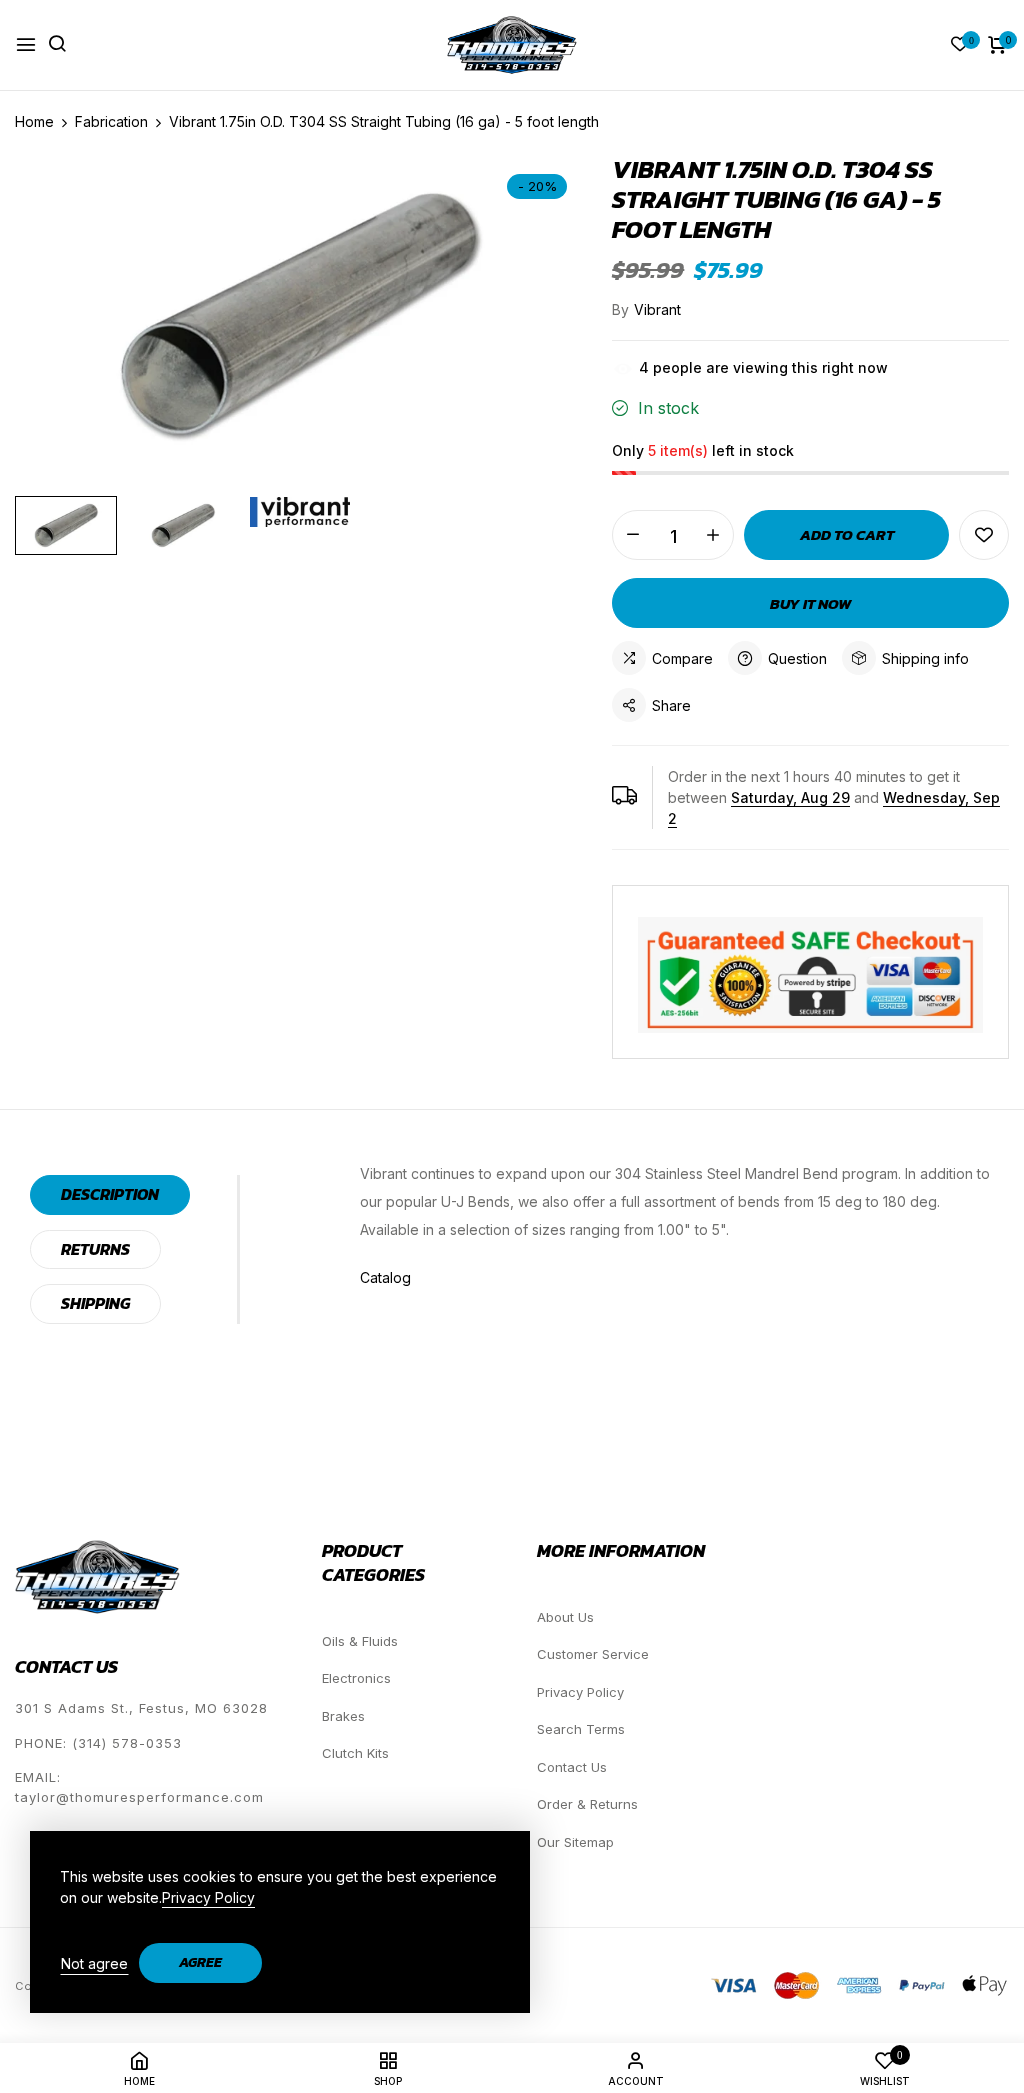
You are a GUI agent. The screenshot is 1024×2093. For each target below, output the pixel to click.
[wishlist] (960, 45)
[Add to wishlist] (984, 535)
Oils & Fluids (360, 1641)
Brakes (343, 1716)
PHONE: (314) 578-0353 (98, 1743)
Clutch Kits (355, 1753)
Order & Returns (587, 1804)
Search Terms (581, 1729)
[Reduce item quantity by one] (633, 535)
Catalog (385, 1277)
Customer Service (593, 1654)
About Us (565, 1617)
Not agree (94, 1963)
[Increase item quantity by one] (713, 535)
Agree (200, 1962)
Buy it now (810, 603)
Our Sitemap (575, 1842)
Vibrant (657, 309)
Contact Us (572, 1767)
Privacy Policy (580, 1692)
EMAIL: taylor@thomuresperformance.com (139, 1787)
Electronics (356, 1678)
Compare (682, 658)
